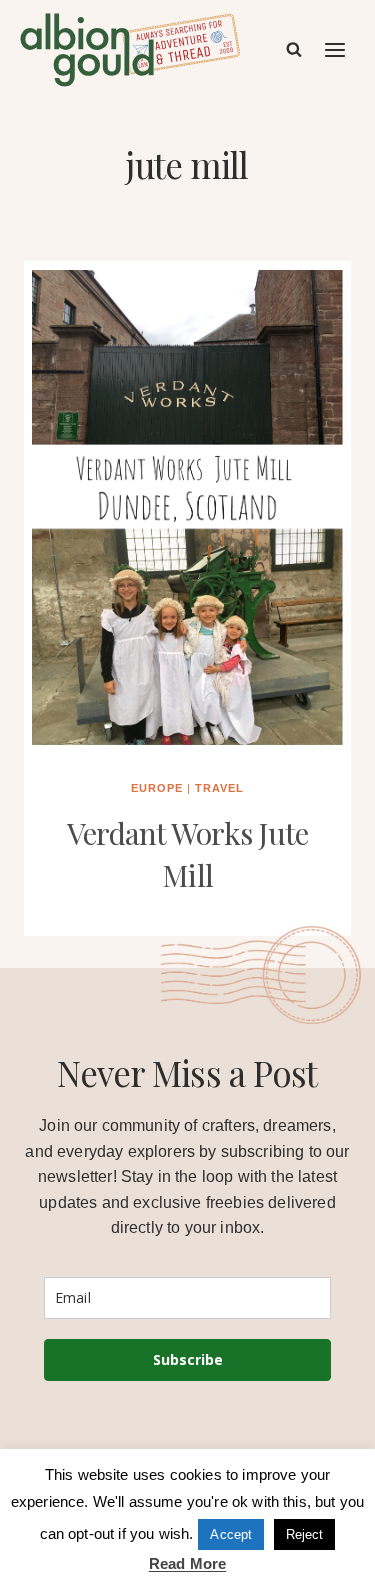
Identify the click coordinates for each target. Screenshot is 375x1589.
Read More (187, 1563)
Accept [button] (231, 1534)
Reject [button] (305, 1534)
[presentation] (187, 506)
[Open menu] (336, 49)
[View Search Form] (294, 50)
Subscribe (188, 1359)
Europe (157, 788)
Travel (219, 788)
